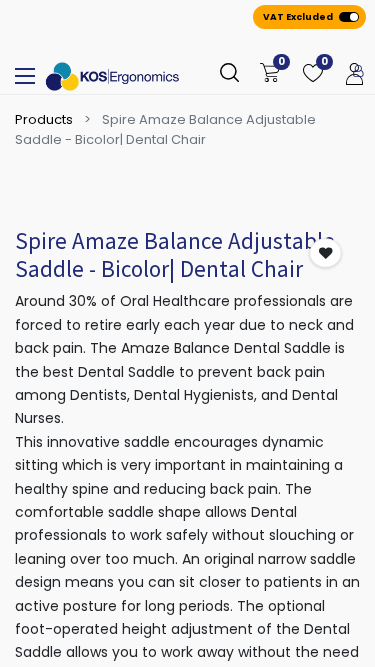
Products (44, 119)
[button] (326, 253)
